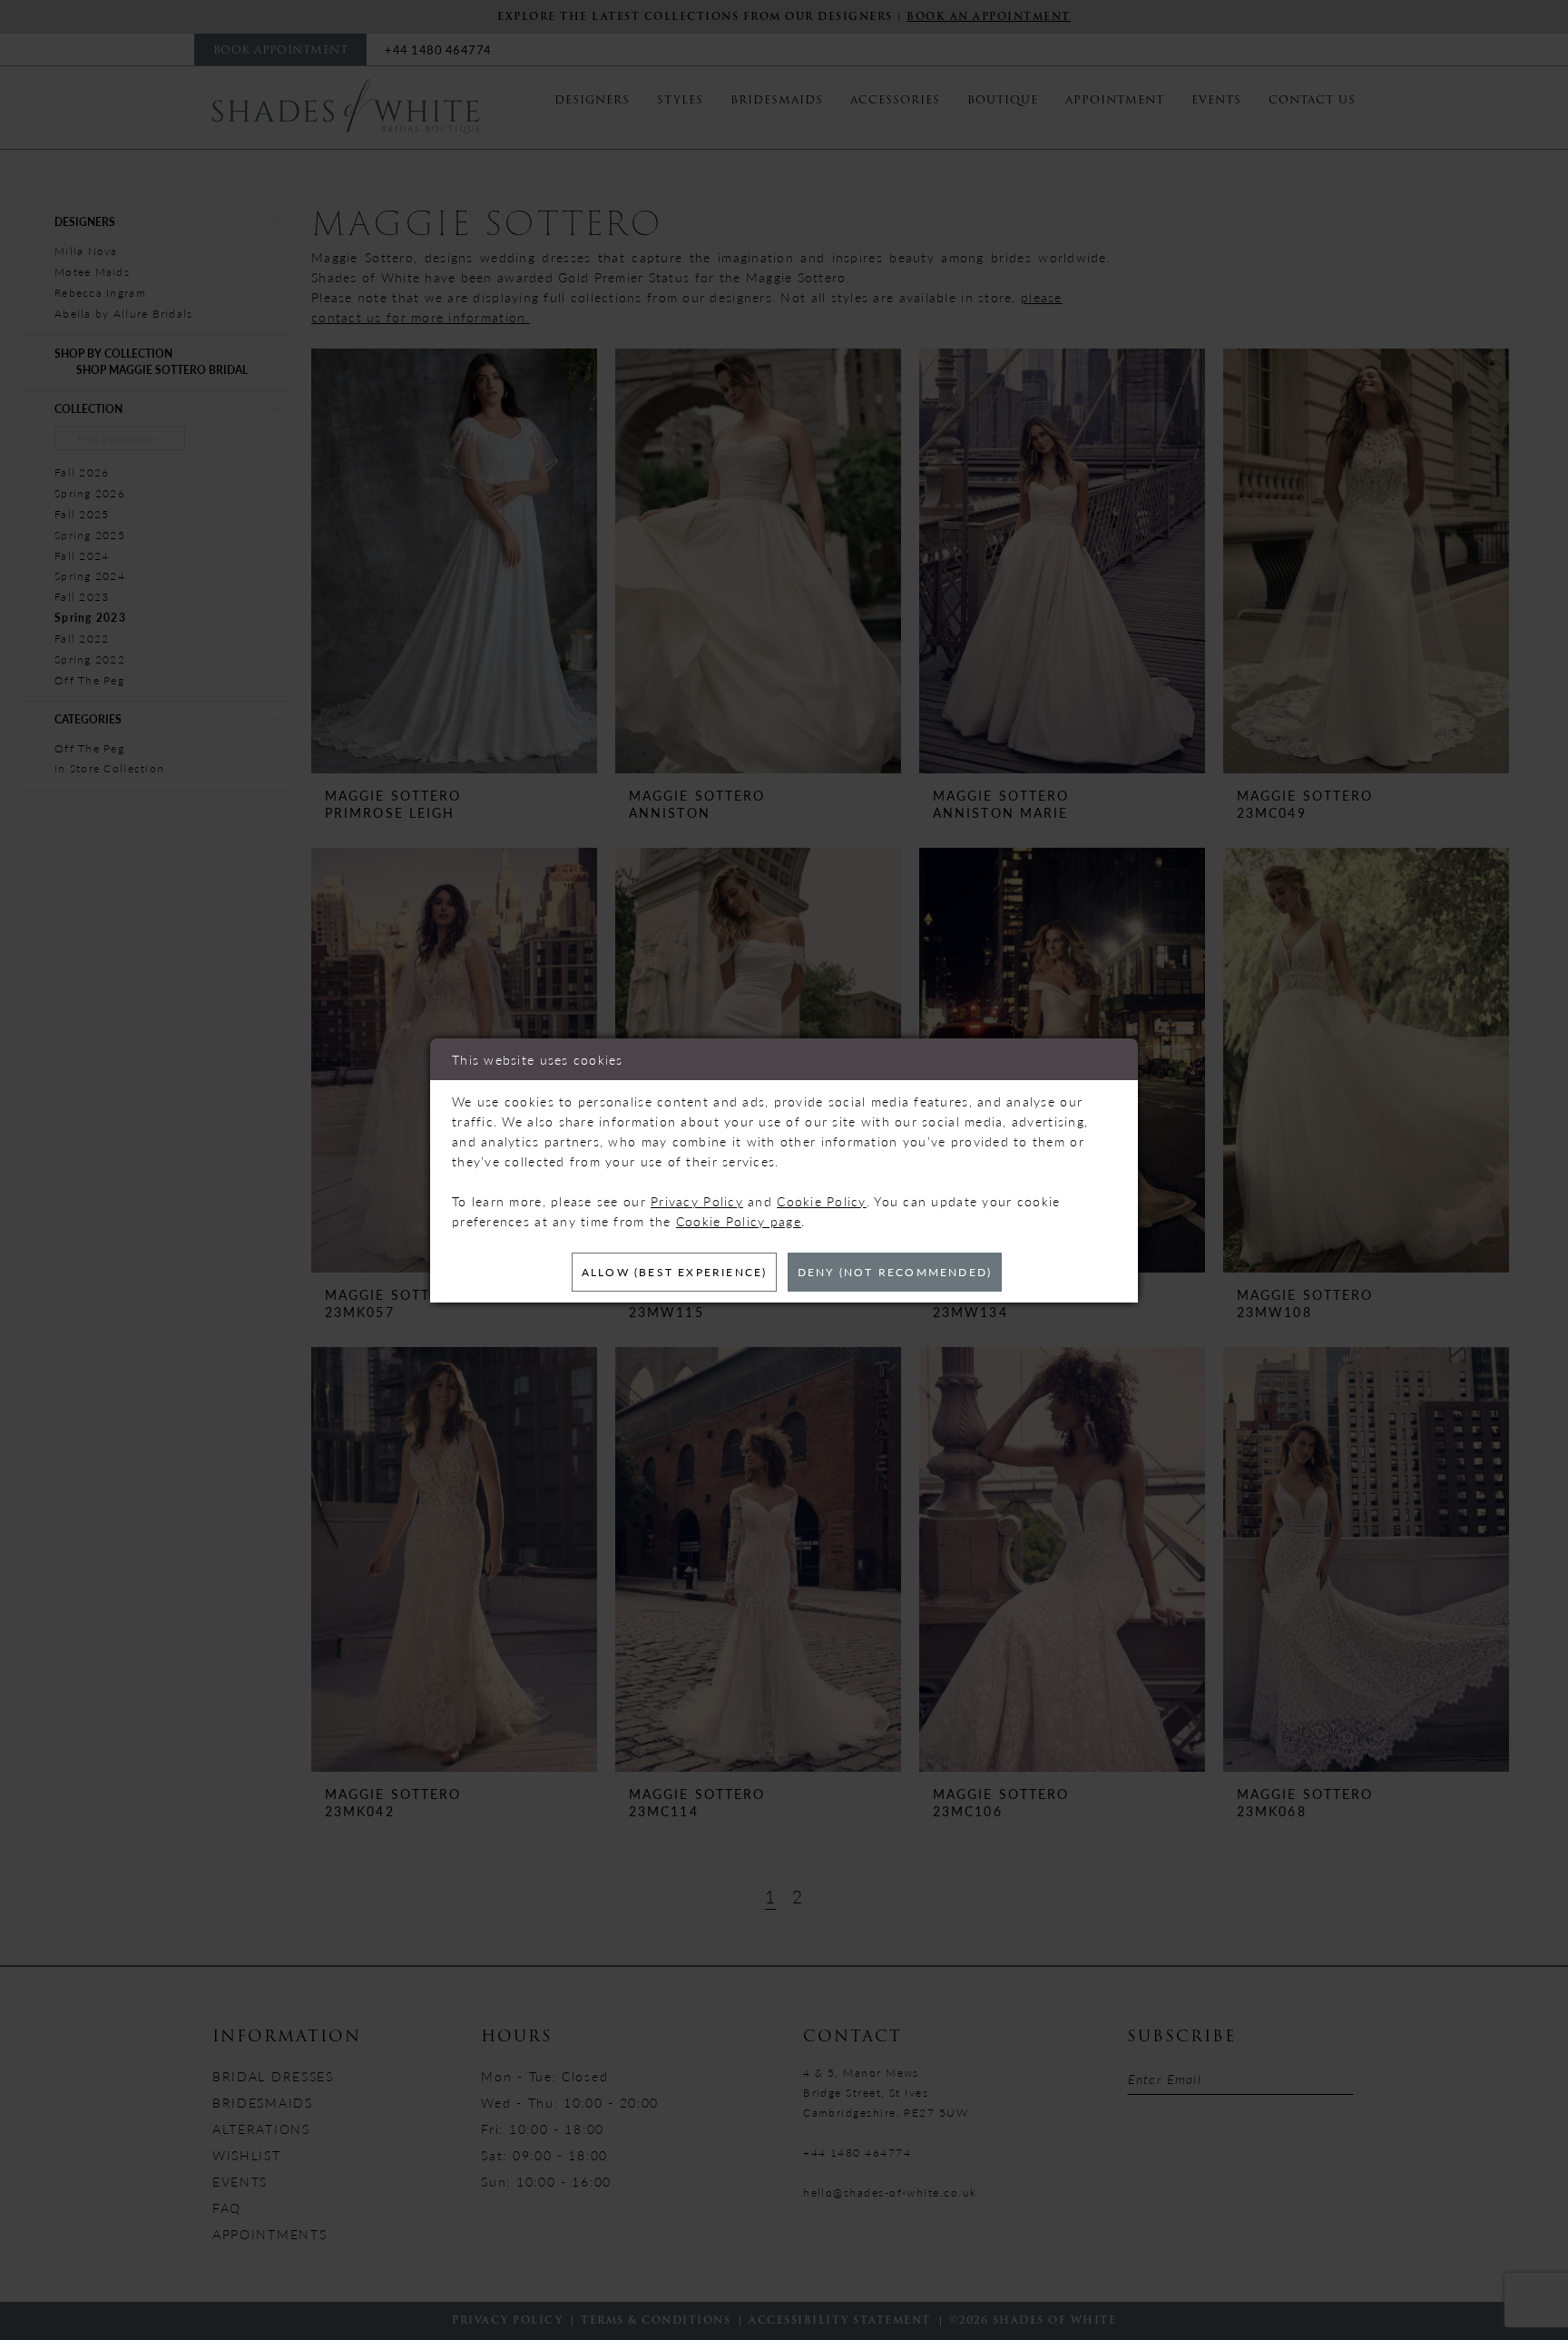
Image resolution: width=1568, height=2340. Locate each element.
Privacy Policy (697, 1201)
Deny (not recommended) (895, 1272)
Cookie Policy (822, 1201)
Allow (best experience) (675, 1272)
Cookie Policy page (739, 1221)
